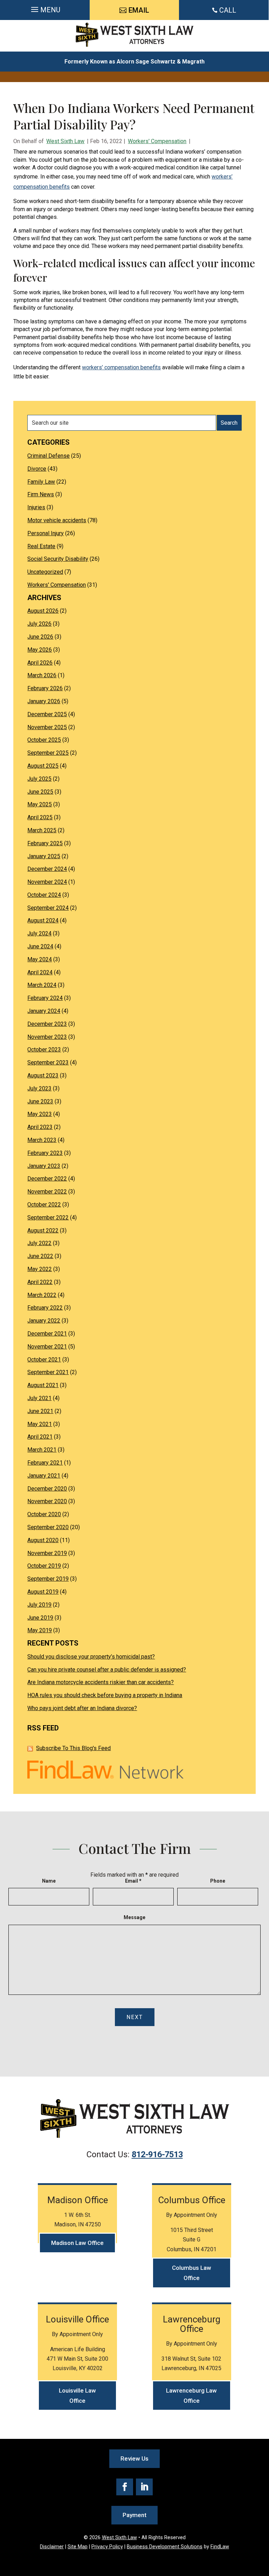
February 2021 (45, 1463)
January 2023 (44, 1166)
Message (134, 1917)
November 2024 (47, 882)
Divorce (37, 469)
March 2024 (42, 985)
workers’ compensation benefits (121, 367)
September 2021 (48, 1372)
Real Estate (41, 546)
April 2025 (40, 817)
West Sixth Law (65, 141)
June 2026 (40, 637)
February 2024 (45, 998)
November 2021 (47, 1347)
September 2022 (48, 1218)
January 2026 (44, 701)
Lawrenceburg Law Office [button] (191, 2396)
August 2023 (43, 1075)
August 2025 (43, 766)
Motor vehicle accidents (57, 520)
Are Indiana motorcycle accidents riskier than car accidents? (101, 1682)
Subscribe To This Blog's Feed (73, 1748)
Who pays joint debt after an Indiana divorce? (82, 1708)
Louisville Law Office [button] (77, 2396)
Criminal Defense (49, 456)
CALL (228, 10)
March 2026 (42, 675)
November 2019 (47, 1553)
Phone (218, 1881)
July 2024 (39, 933)
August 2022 (43, 1230)
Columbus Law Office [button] (192, 2273)
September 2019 (48, 1579)
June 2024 (40, 946)
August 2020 (43, 1540)
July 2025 (39, 779)
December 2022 (47, 1179)
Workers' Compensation (157, 141)
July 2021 (39, 1398)
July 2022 (39, 1243)
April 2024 (40, 972)
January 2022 (44, 1321)
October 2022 (44, 1205)
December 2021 (47, 1334)
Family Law (41, 482)
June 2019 (40, 1618)
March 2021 (42, 1450)
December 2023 (47, 1024)
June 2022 (40, 1256)
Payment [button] (134, 2515)
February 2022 (45, 1308)
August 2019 (43, 1592)
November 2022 (47, 1192)
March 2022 (42, 1295)
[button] (45, 10)
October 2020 (44, 1514)
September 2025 (48, 753)
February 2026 (45, 688)
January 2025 (44, 856)
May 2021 (40, 1424)
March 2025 (42, 830)
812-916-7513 (157, 2154)
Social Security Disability (58, 559)
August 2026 (43, 611)
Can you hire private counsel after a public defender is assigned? (107, 1670)
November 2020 (47, 1501)
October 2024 (44, 895)
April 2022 (40, 1282)
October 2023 (44, 1050)
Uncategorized (45, 572)
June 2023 (40, 1101)
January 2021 (44, 1476)
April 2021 (40, 1437)
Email (133, 1881)
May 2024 (40, 959)
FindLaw (220, 2547)
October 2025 (44, 740)
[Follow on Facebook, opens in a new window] (125, 2487)
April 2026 (40, 663)
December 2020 (47, 1489)
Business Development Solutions (165, 2547)
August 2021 (43, 1385)
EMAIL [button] (139, 10)
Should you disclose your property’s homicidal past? (91, 1657)
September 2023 (48, 1062)
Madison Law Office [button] (77, 2243)
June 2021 (40, 1411)
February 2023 (45, 1153)
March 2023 (42, 1140)
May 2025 (40, 804)
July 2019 (39, 1605)
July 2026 (39, 624)
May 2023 (40, 1114)
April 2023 (40, 1127)
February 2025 (45, 843)
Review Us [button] (134, 2459)
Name (49, 1881)
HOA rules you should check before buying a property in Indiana (105, 1695)
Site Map (78, 2547)
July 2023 (39, 1088)
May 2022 (40, 1269)
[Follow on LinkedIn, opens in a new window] (144, 2487)
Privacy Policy (107, 2547)
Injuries (36, 507)
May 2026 (40, 650)
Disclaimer (52, 2547)
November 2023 (47, 1037)
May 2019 (40, 1630)
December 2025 (47, 714)
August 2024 (43, 920)
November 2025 (47, 727)
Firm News (41, 494)
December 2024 (47, 869)
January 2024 (44, 1011)
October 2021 (44, 1360)
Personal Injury (46, 533)
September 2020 (48, 1527)
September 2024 (48, 908)
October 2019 (44, 1566)
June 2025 (40, 792)
